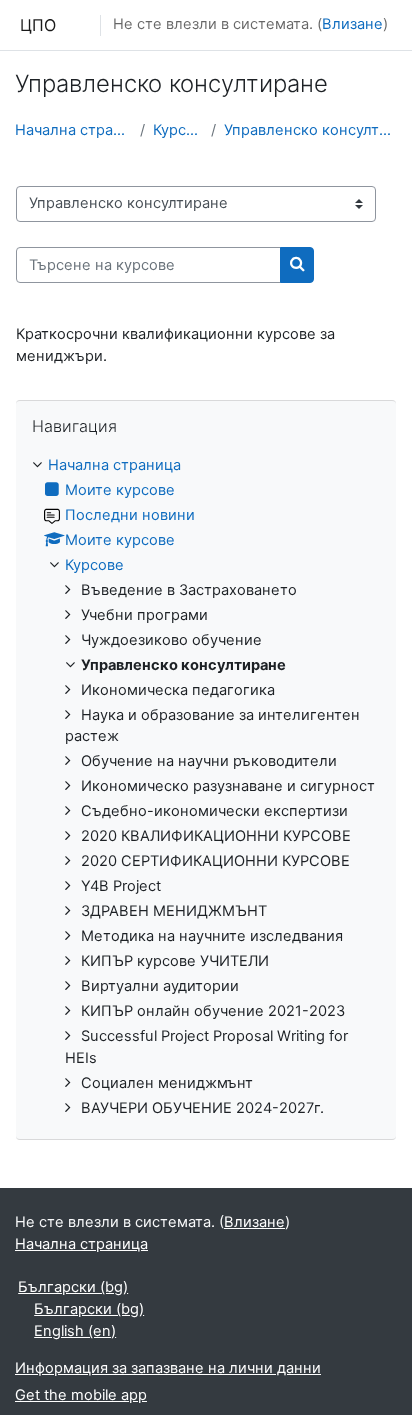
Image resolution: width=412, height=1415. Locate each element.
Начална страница (73, 130)
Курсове (178, 130)
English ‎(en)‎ (75, 1331)
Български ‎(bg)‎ (73, 1287)
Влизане (352, 24)
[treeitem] (206, 787)
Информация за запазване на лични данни (168, 1368)
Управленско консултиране (310, 130)
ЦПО (38, 25)
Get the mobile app (81, 1395)
